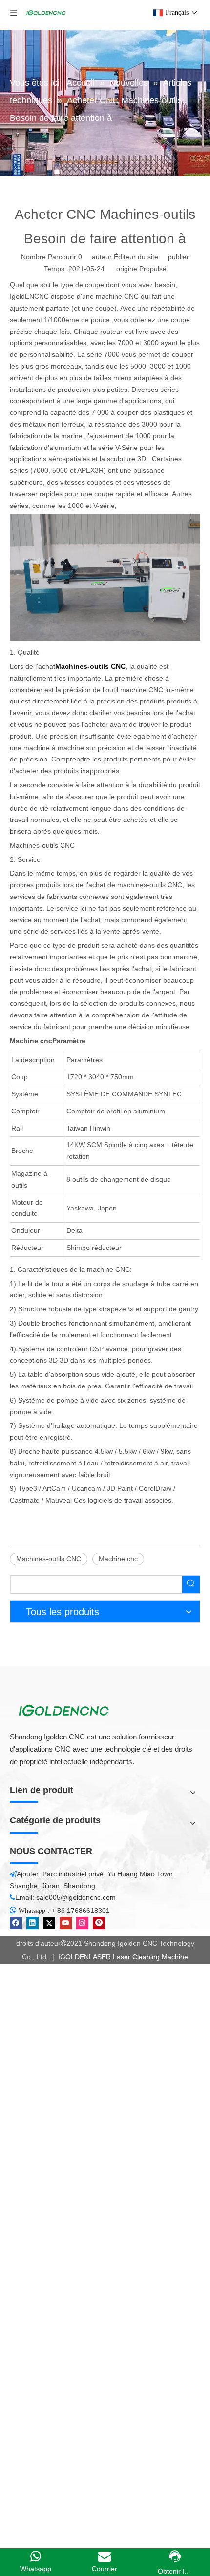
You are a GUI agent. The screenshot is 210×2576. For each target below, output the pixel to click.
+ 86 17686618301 (81, 1911)
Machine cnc (118, 1559)
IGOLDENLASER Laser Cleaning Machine (122, 1957)
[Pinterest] (99, 1923)
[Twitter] (49, 1923)
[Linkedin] (32, 1923)
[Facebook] (16, 1923)
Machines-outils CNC (49, 1559)
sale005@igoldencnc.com (76, 1897)
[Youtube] (66, 1923)
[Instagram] (82, 1923)
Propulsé (153, 269)
